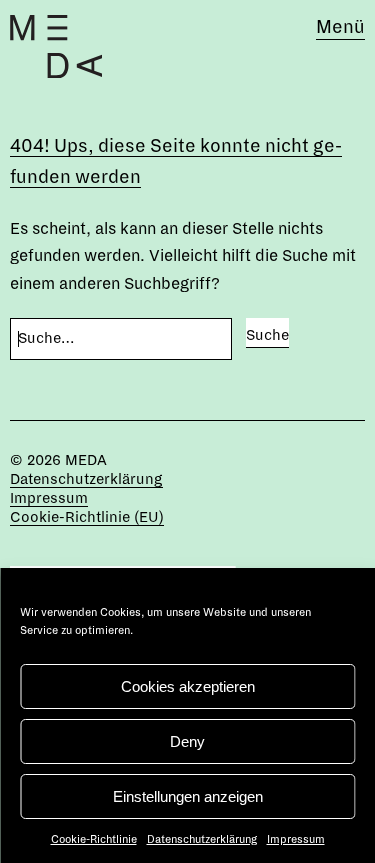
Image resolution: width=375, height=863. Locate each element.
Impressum (296, 839)
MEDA (86, 460)
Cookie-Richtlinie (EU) (87, 517)
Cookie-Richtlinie (94, 839)
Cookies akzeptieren (188, 686)
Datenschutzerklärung (202, 839)
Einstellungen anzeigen (188, 796)
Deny (187, 741)
